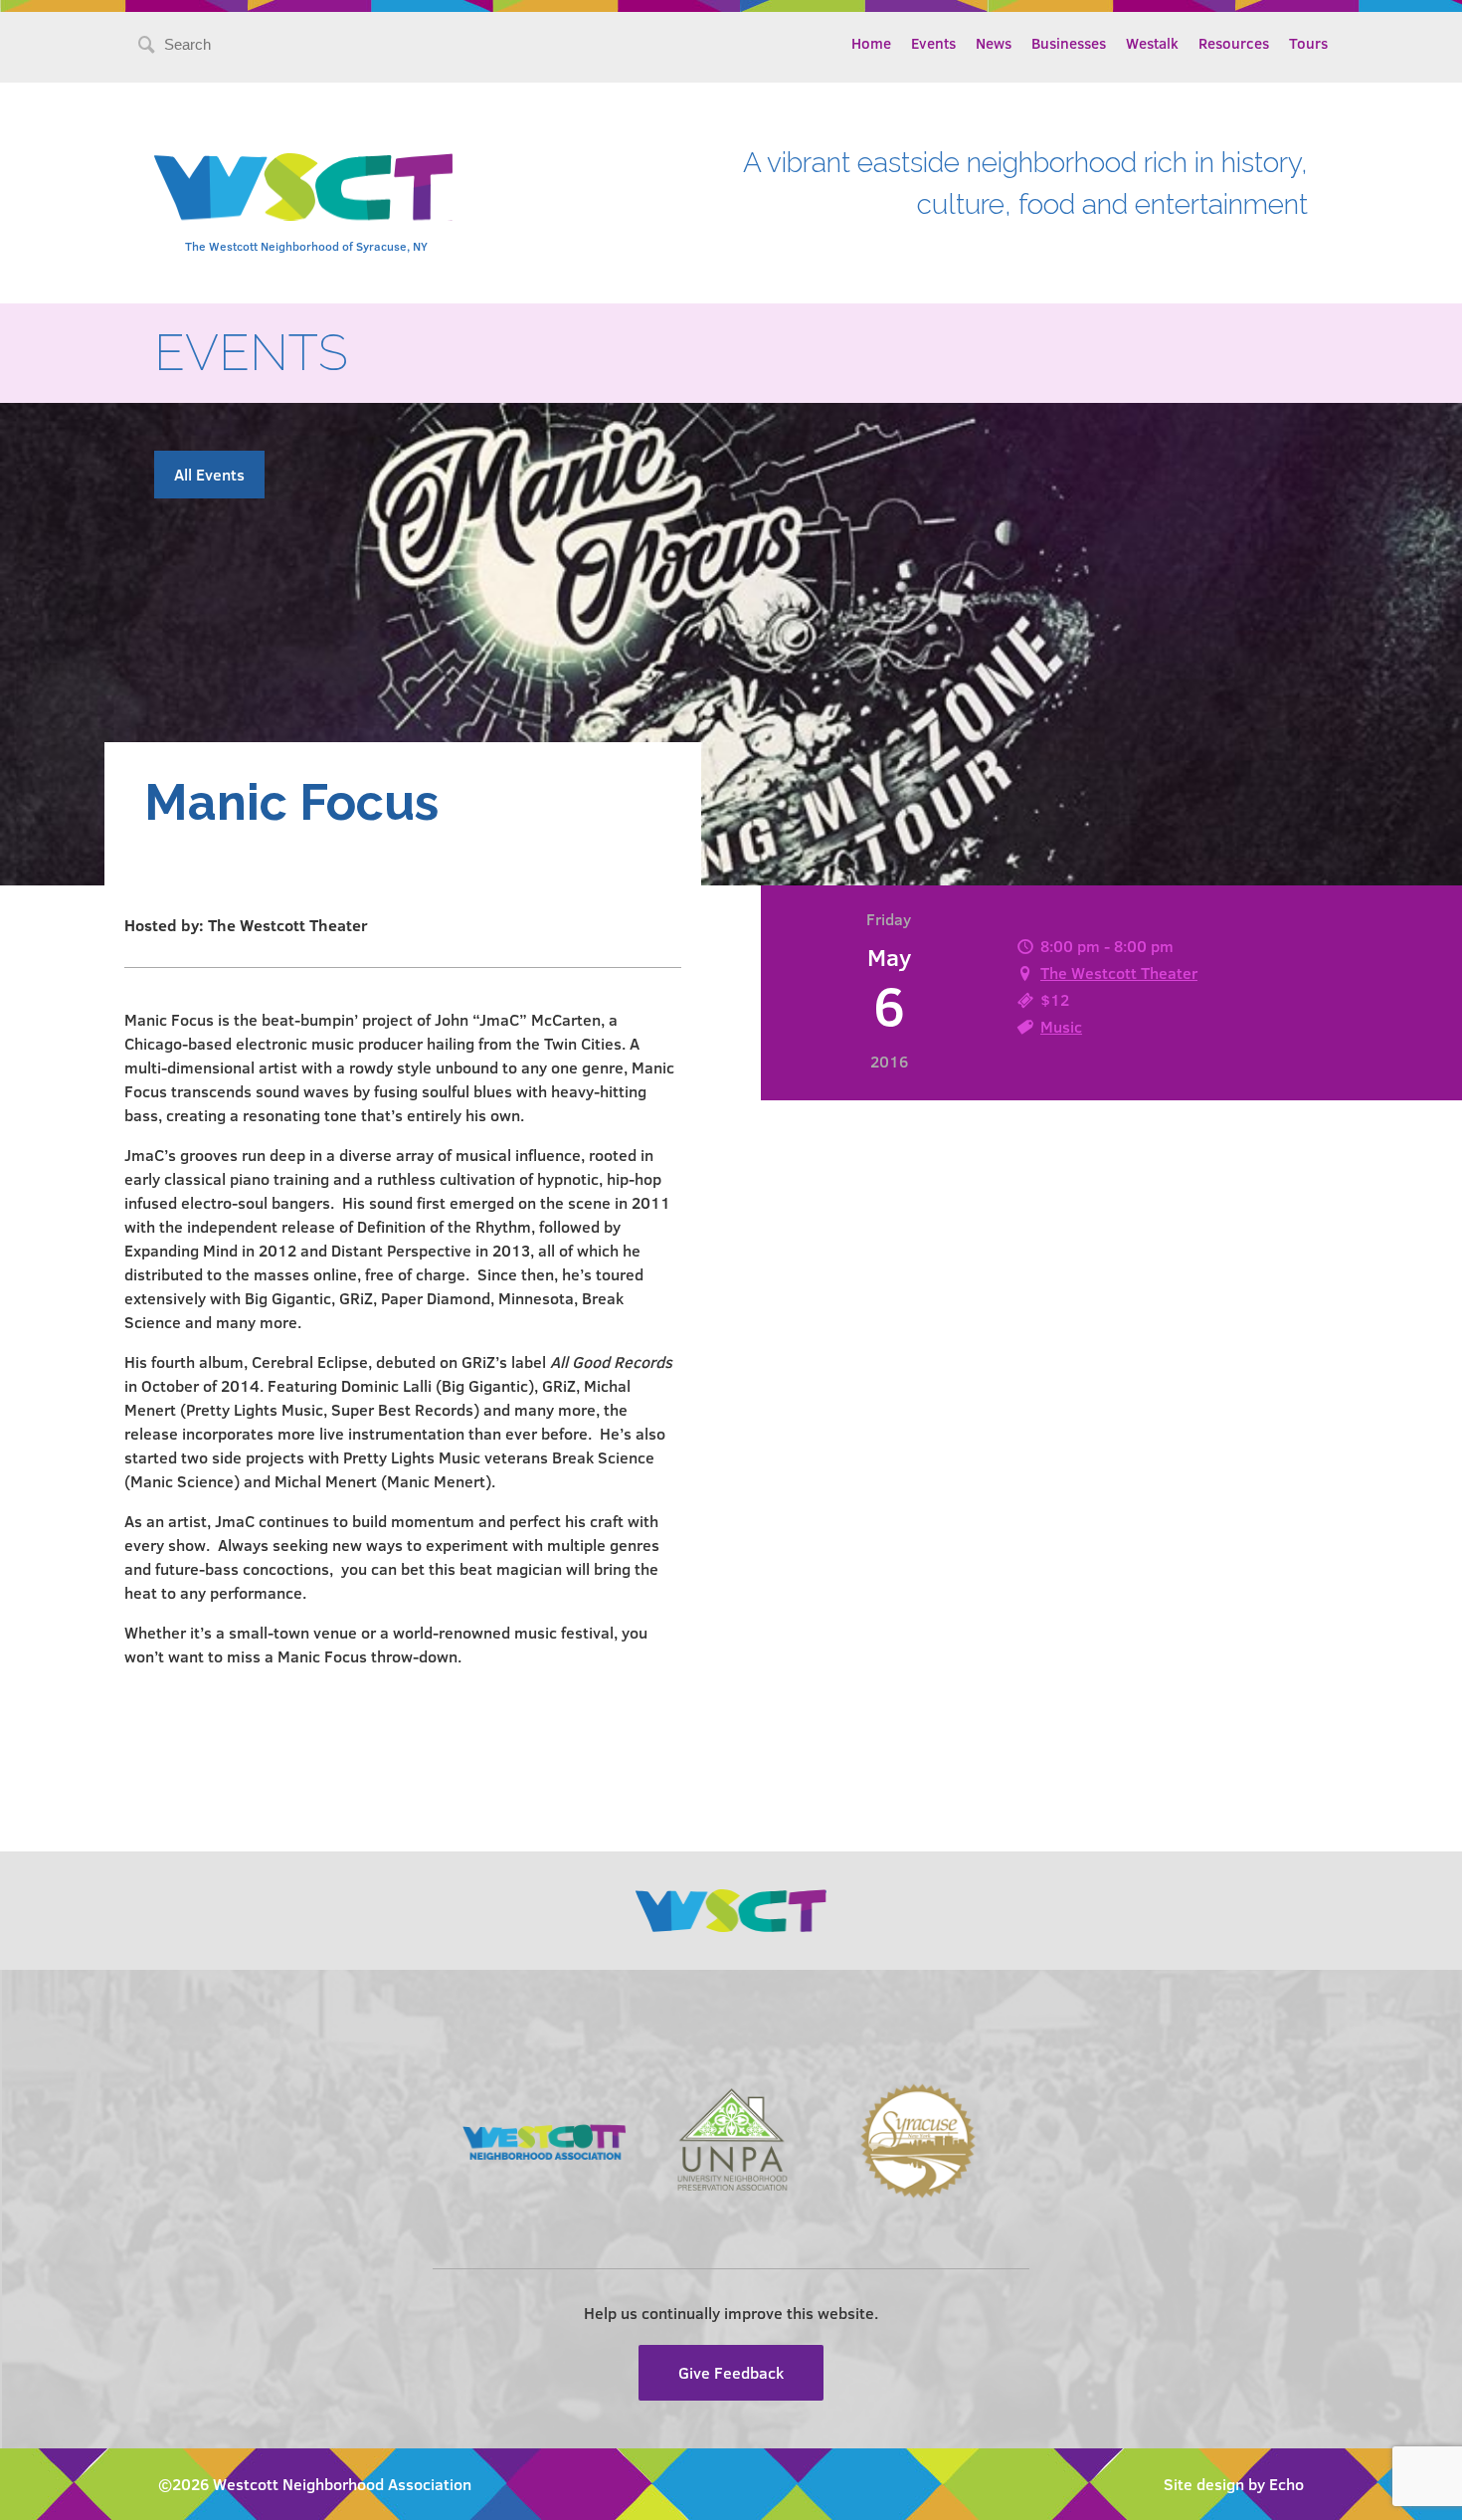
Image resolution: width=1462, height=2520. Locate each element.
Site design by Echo (1234, 2484)
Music (1061, 1026)
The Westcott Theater (1119, 972)
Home (871, 43)
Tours (1308, 43)
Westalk (1152, 43)
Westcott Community (303, 187)
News (994, 43)
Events (933, 43)
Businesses (1069, 43)
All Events (209, 474)
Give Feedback (731, 2372)
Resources (1234, 43)
